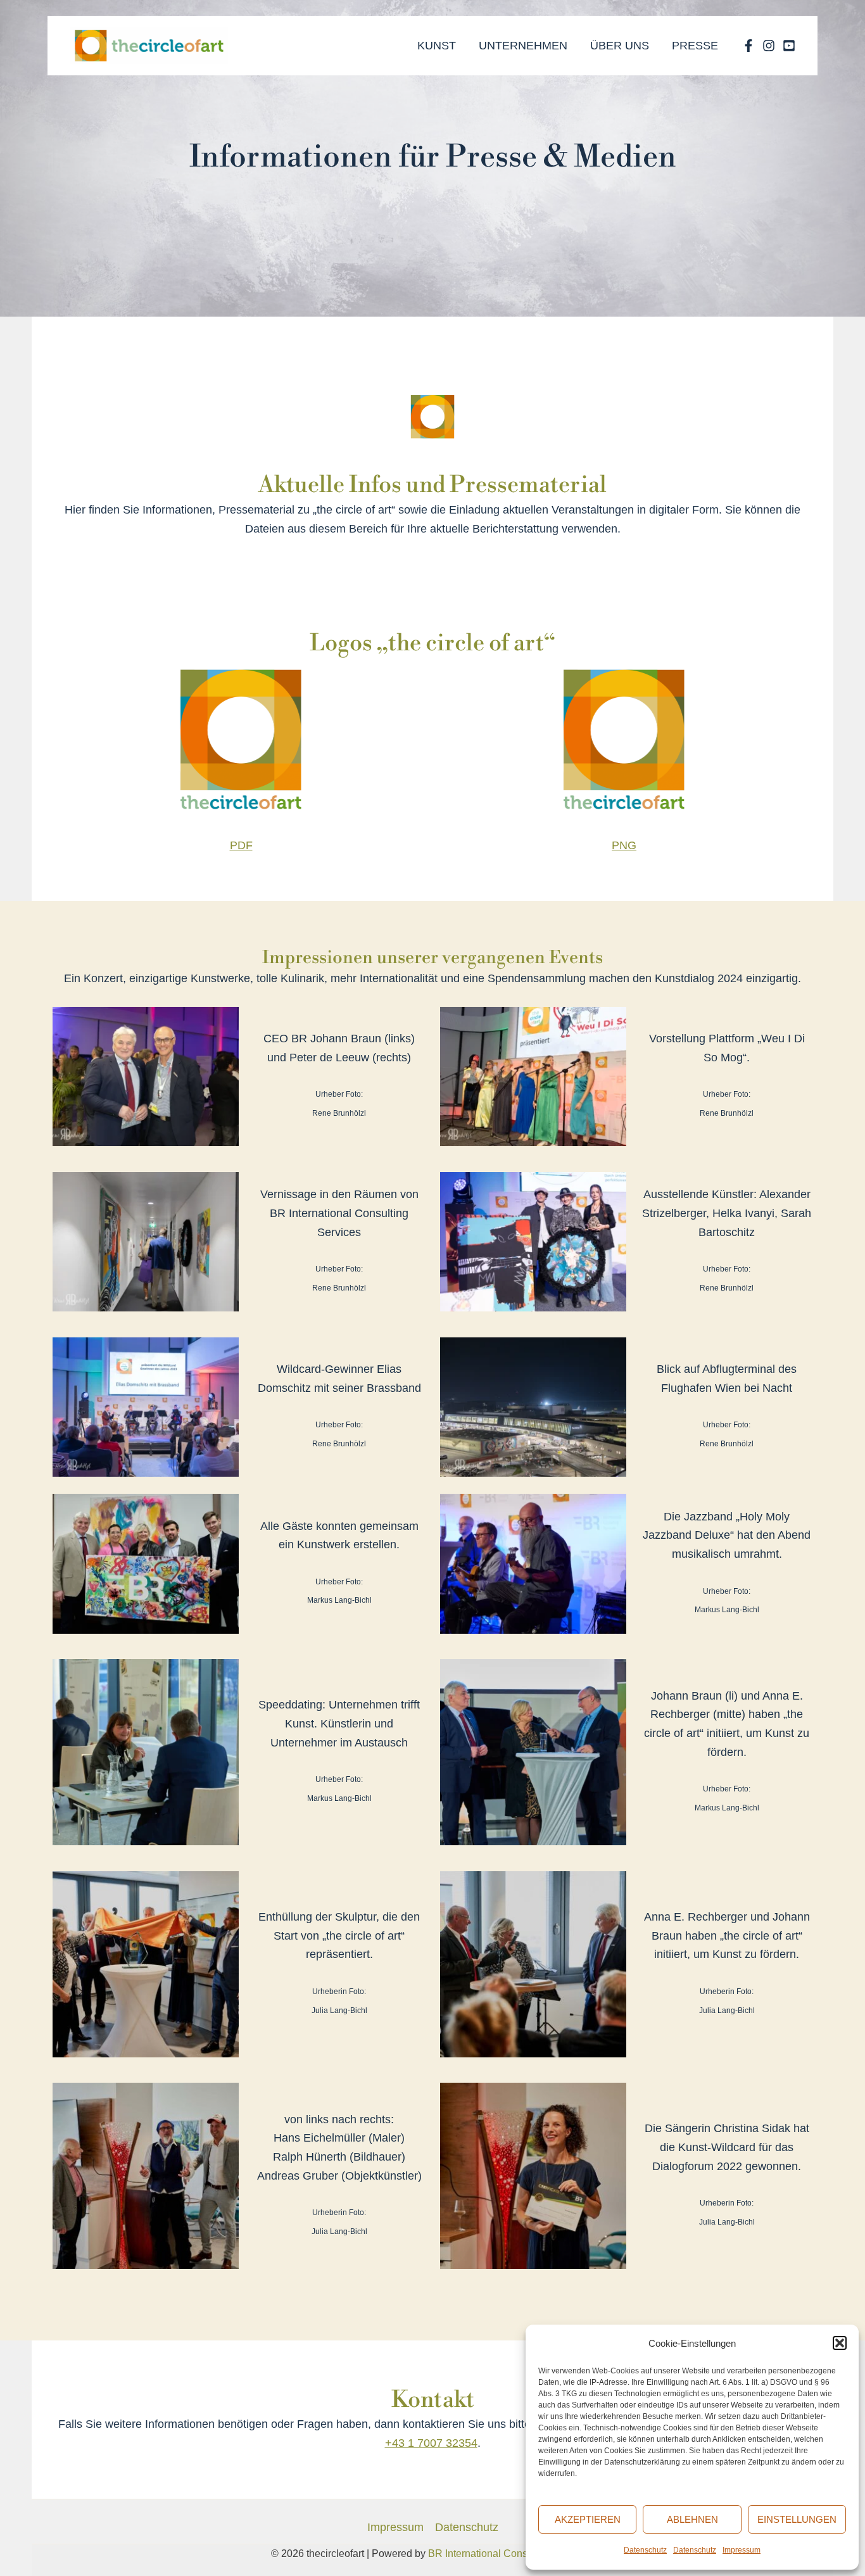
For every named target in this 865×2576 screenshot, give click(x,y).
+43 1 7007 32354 (431, 2443)
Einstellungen (797, 2519)
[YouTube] (789, 46)
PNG (624, 845)
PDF (241, 845)
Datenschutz (645, 2550)
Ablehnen (692, 2519)
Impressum (742, 2550)
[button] (840, 2343)
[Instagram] (769, 46)
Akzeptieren (588, 2519)
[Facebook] (748, 46)
